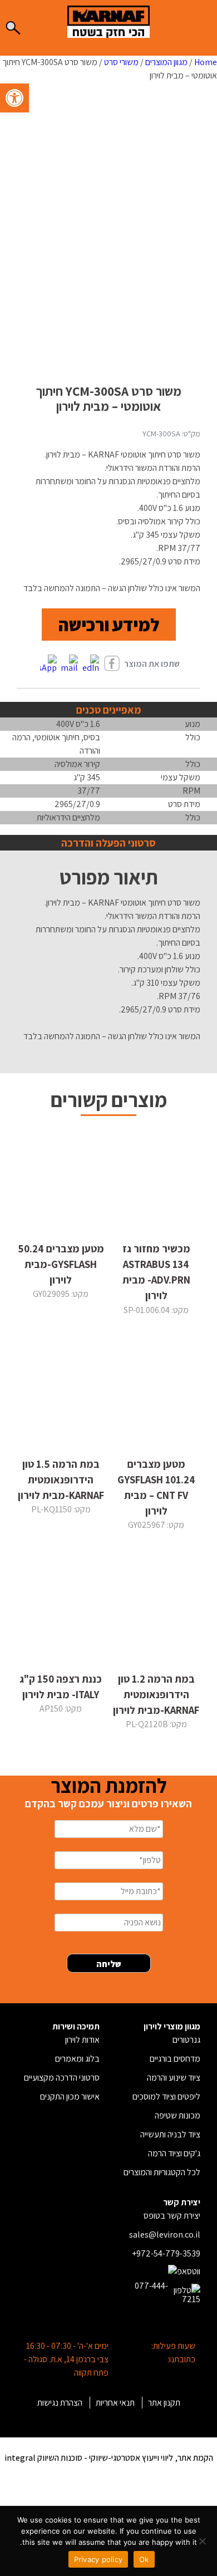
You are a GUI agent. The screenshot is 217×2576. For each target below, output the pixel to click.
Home (206, 62)
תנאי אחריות (115, 2403)
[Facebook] (112, 664)
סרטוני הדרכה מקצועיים (62, 2078)
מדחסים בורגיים (175, 2059)
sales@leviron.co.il (165, 2235)
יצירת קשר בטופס (172, 2216)
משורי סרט (121, 62)
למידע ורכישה (109, 625)
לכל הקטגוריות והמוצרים (162, 2172)
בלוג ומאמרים (77, 2059)
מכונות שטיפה (177, 2115)
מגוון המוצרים (166, 62)
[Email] (70, 664)
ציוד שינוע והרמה (174, 2078)
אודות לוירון (82, 2040)
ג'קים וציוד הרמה (174, 2153)
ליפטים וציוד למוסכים (166, 2096)
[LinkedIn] (91, 664)
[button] (14, 98)
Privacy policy (98, 2559)
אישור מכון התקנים (70, 2096)
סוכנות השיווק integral (43, 2458)
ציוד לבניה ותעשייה (170, 2134)
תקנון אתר (164, 2403)
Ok (144, 2559)
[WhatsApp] (48, 664)
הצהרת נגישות (60, 2403)
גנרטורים (186, 2040)
